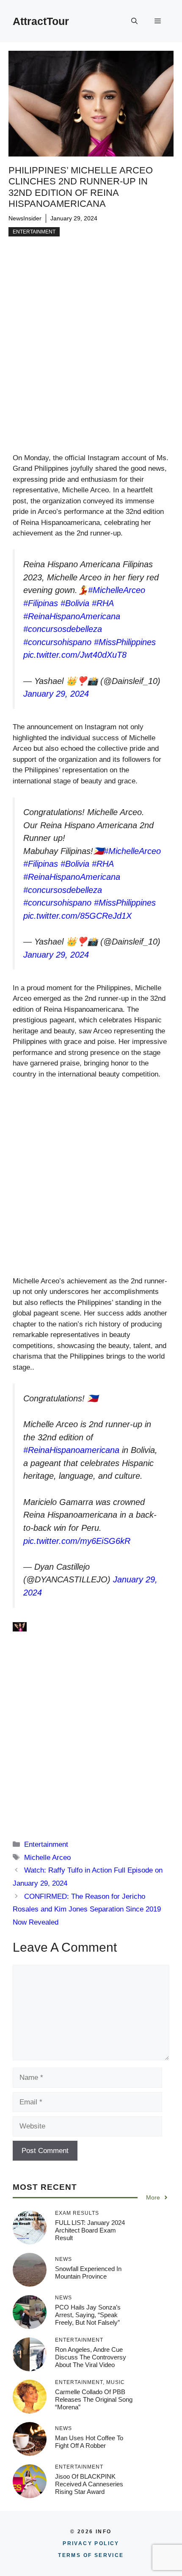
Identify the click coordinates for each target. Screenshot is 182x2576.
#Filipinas (41, 603)
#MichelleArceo (117, 590)
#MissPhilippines (125, 642)
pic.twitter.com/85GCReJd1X (77, 916)
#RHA (103, 603)
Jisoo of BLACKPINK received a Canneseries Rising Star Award (89, 2484)
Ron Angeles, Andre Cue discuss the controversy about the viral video (91, 2357)
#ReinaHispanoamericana (71, 1450)
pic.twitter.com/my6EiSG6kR (77, 1541)
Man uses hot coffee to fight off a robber (89, 2442)
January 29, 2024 (56, 694)
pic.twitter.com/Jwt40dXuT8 (75, 655)
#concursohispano (57, 642)
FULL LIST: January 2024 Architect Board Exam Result (90, 2230)
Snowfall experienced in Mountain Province (88, 2273)
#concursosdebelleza (63, 629)
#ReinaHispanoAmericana (72, 616)
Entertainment (34, 232)
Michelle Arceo (47, 1858)
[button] (134, 21)
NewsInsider (25, 218)
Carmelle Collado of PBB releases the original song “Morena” (94, 2399)
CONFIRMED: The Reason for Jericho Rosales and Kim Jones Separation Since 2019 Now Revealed (87, 1909)
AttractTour (41, 21)
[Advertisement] (91, 358)
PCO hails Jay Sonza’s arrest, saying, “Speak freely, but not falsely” (88, 2315)
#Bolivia (75, 603)
